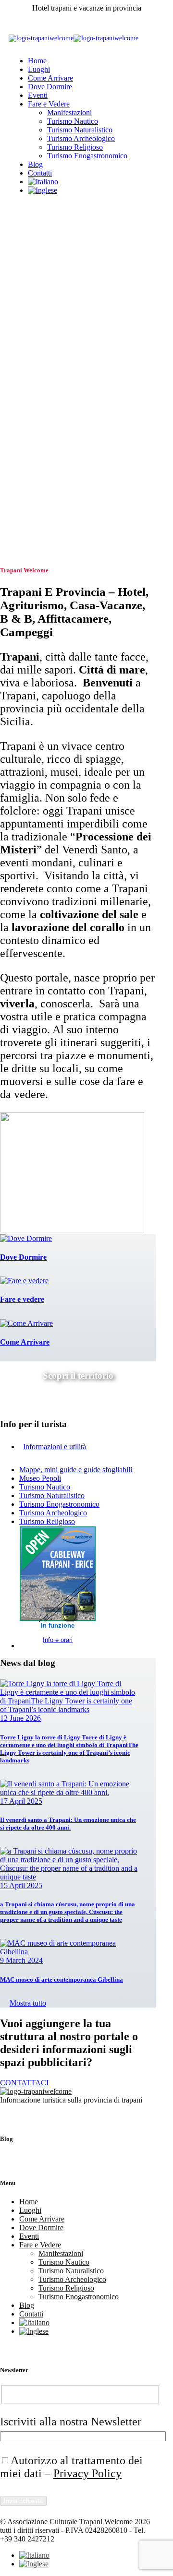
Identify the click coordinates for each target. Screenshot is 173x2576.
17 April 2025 (21, 1801)
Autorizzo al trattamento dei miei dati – (71, 2467)
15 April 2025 (21, 1885)
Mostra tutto (28, 2003)
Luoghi (39, 69)
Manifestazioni (69, 112)
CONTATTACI (24, 2083)
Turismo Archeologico (81, 138)
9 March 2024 (21, 1960)
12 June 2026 (20, 1718)
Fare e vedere (22, 1299)
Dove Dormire (50, 87)
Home (37, 61)
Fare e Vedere (49, 104)
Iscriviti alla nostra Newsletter (71, 2422)
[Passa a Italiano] (34, 2555)
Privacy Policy (87, 2473)
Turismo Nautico (73, 121)
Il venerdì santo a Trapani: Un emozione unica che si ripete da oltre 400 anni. (68, 1824)
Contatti (40, 173)
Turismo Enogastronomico (87, 156)
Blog (35, 164)
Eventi (38, 95)
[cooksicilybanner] (72, 1230)
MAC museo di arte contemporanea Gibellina (62, 1979)
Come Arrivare (50, 78)
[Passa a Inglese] (43, 190)
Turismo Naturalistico (80, 130)
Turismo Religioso (75, 147)
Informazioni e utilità (55, 1447)
